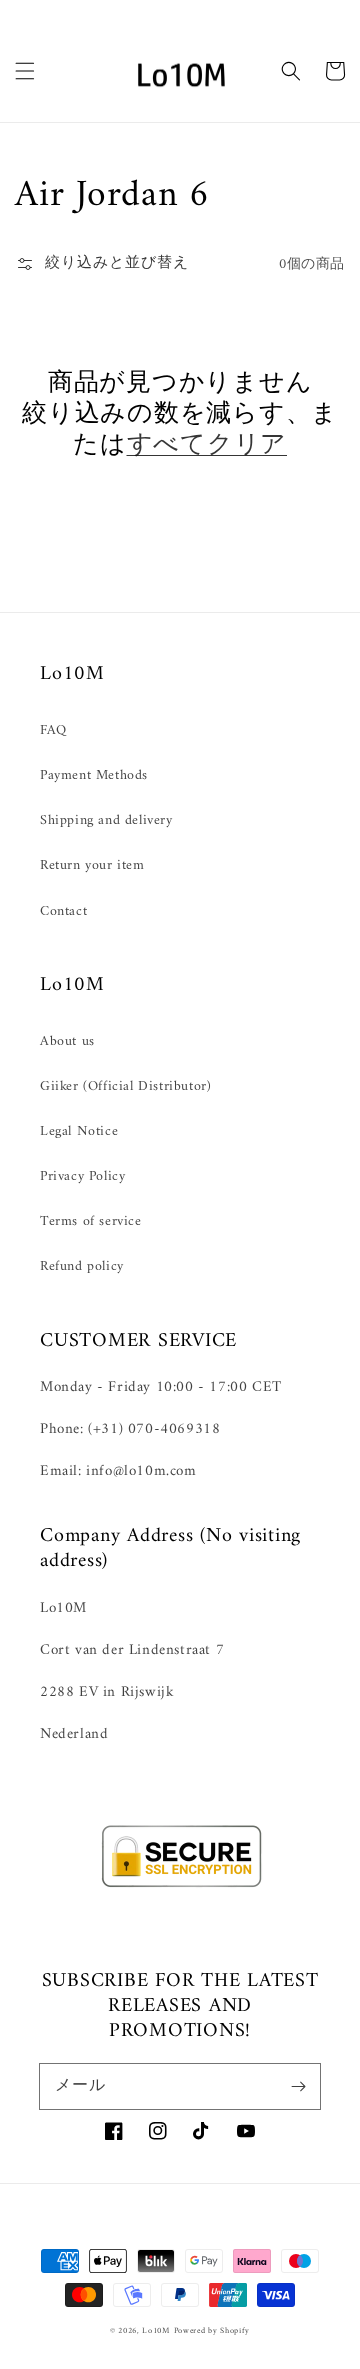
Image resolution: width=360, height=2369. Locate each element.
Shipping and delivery (106, 820)
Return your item (92, 865)
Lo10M (156, 2331)
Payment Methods (94, 775)
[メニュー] (25, 71)
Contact (63, 911)
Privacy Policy (82, 1176)
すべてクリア (207, 446)
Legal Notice (79, 1131)
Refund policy (82, 1266)
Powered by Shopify (212, 2331)
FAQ (53, 730)
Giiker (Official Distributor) (125, 1086)
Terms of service (91, 1221)
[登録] (298, 2086)
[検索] (291, 71)
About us (67, 1041)
